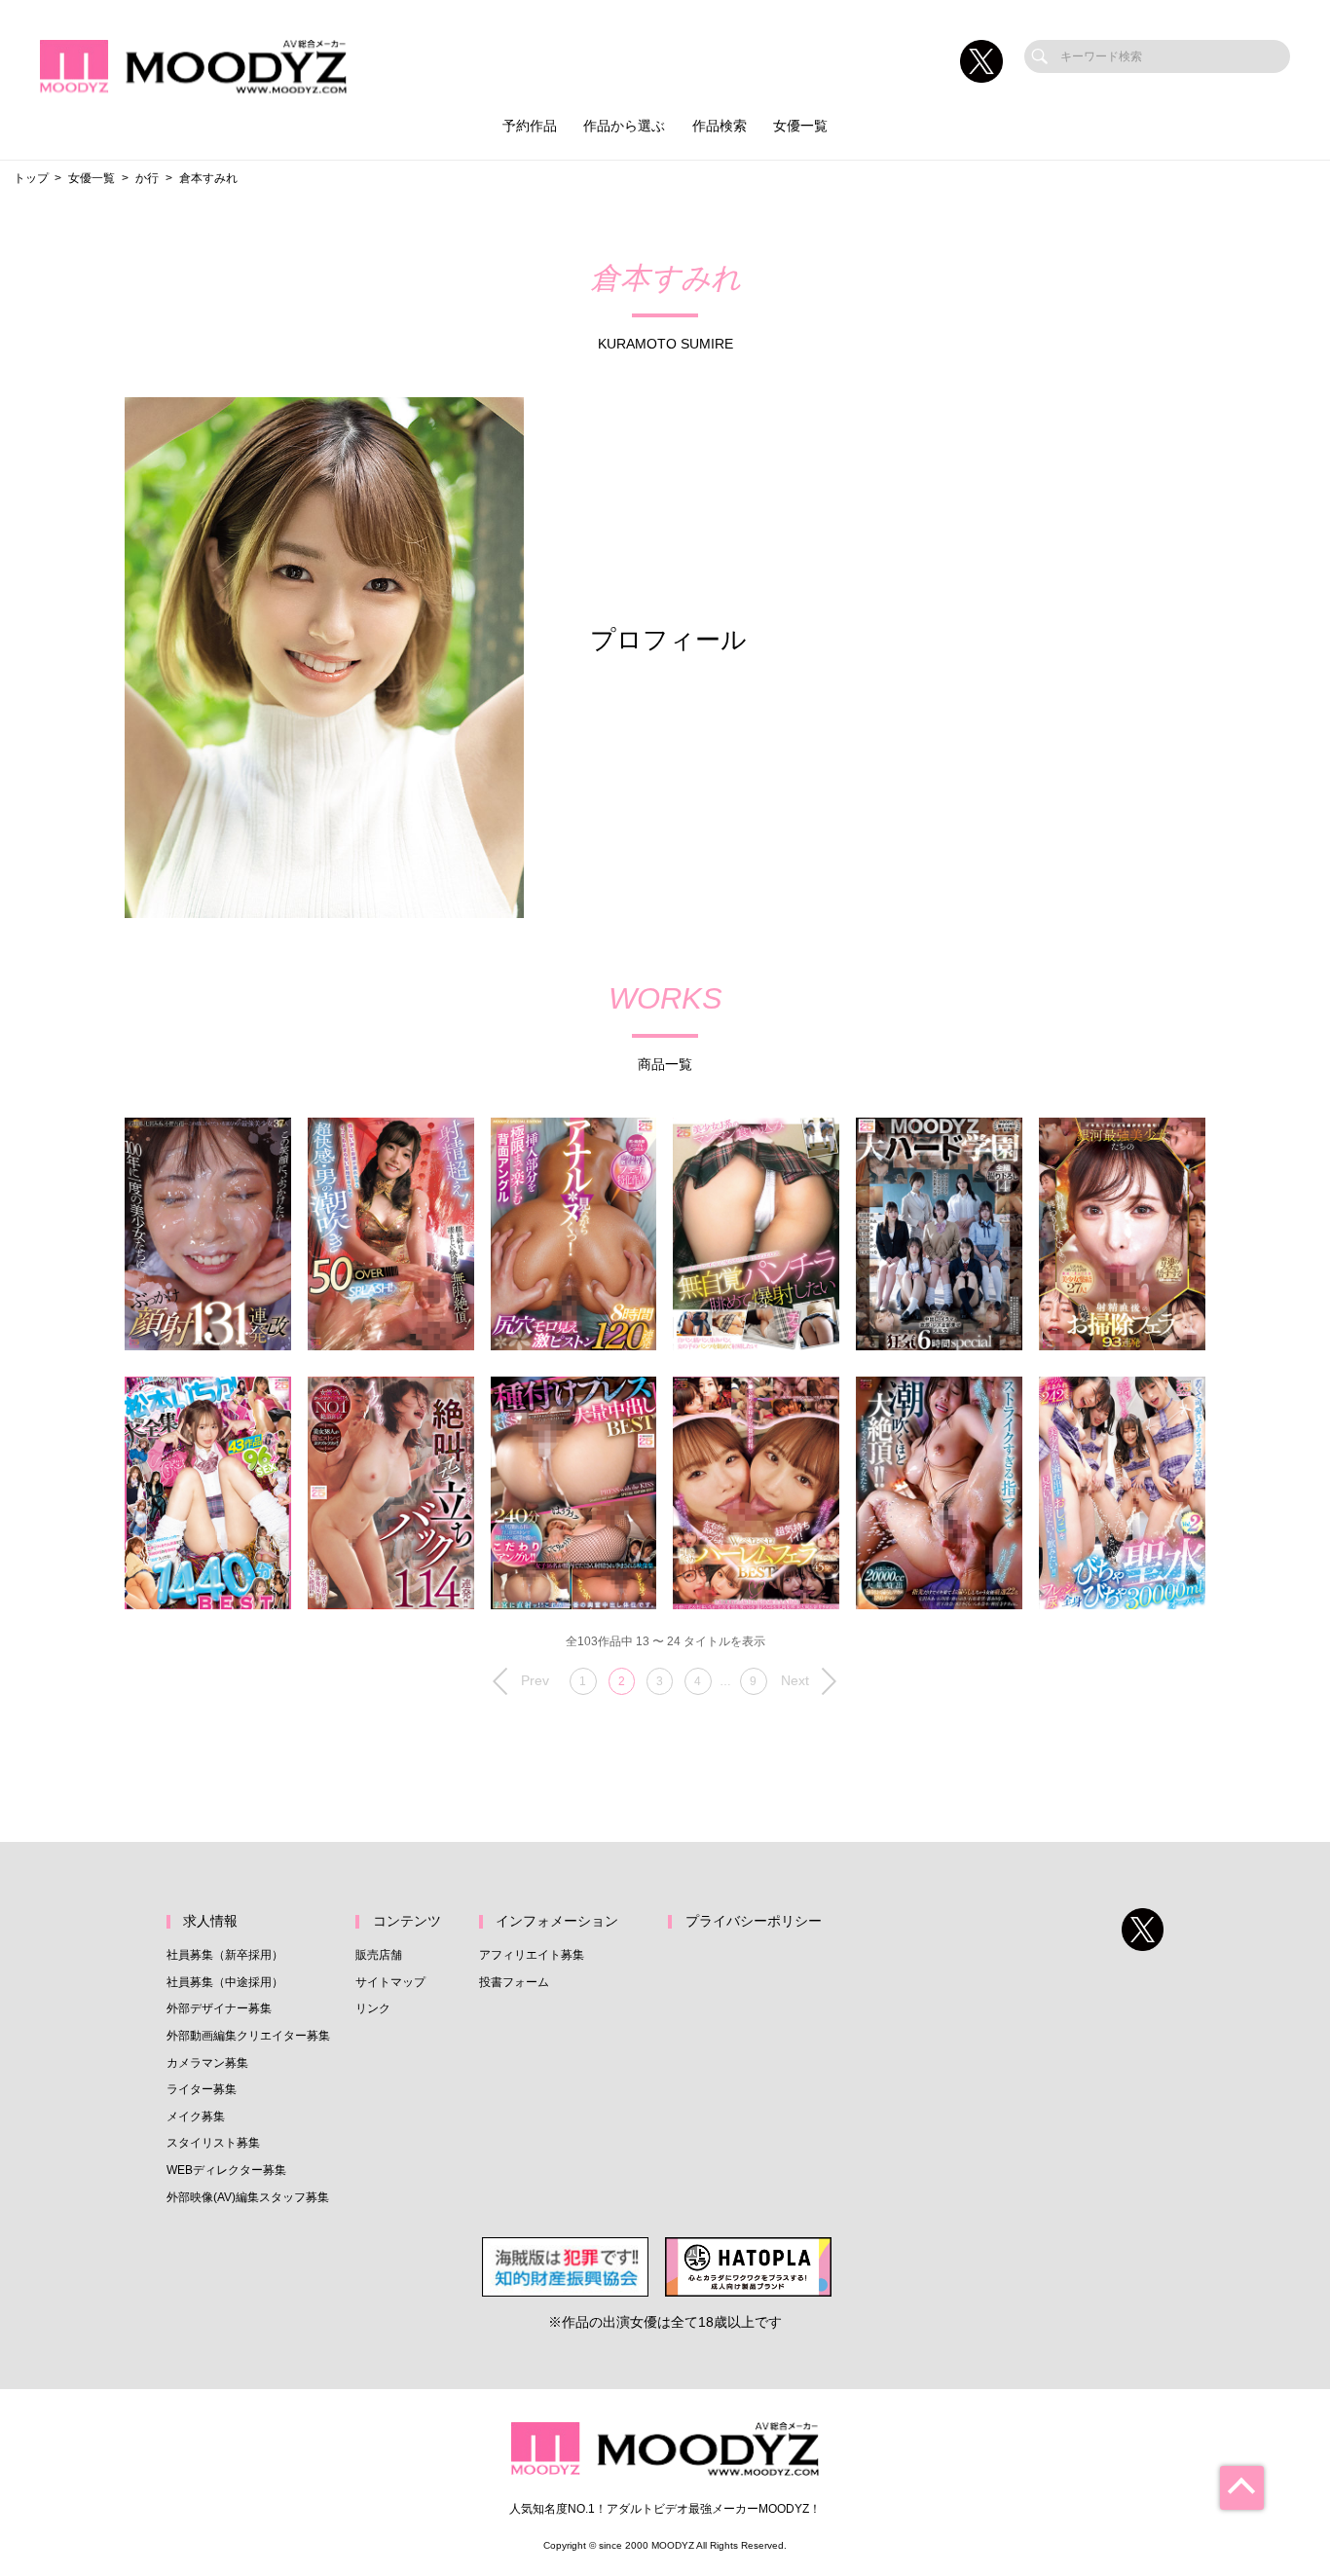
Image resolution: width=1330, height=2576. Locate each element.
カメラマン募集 (207, 2063)
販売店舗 (379, 1955)
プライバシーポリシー (754, 1921)
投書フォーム (514, 1982)
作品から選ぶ (624, 126)
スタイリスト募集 (213, 2143)
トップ (31, 178)
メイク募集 (196, 2116)
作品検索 (720, 126)
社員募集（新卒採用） (225, 1955)
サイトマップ (390, 1982)
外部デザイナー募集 (219, 2008)
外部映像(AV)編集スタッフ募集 (248, 2197)
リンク (373, 2008)
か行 (147, 178)
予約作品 (530, 126)
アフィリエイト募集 (532, 1955)
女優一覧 (800, 126)
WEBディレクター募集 (226, 2170)
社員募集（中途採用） (225, 1982)
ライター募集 (202, 2089)
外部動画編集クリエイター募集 (248, 2036)
